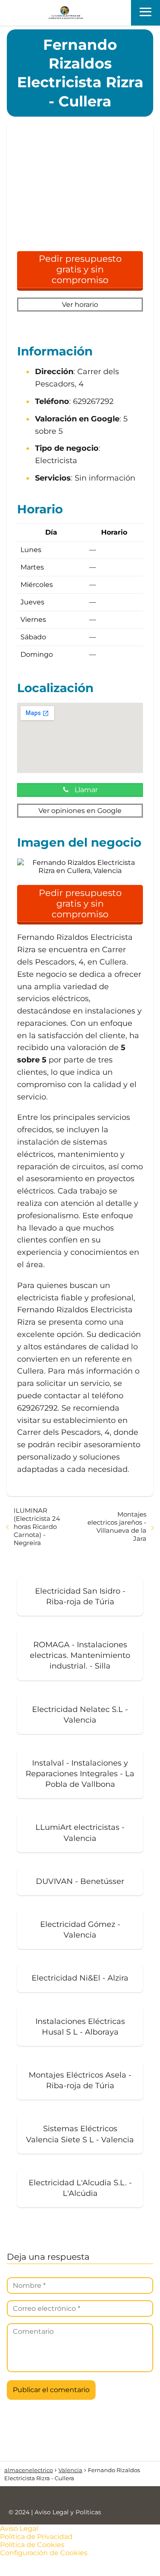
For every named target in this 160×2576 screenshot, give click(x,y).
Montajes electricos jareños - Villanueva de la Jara (117, 1526)
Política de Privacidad (36, 2537)
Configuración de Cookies (44, 2553)
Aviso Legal (19, 2529)
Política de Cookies (32, 2545)
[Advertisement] (80, 191)
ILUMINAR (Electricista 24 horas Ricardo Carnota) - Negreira (37, 1527)
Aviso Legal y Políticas (68, 2512)
